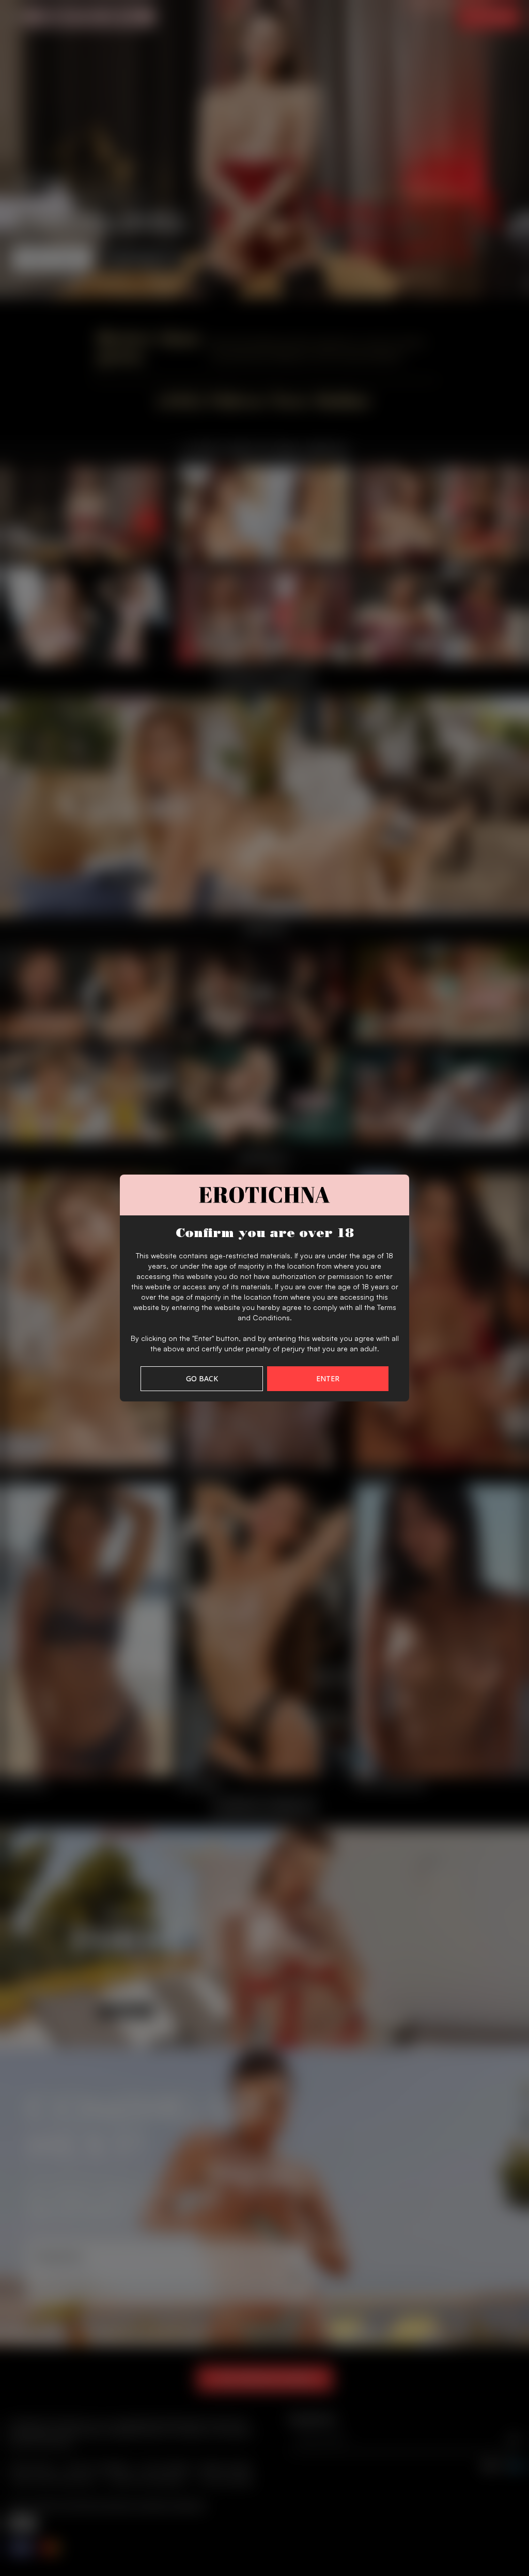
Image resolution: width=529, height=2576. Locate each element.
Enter (328, 1378)
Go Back (202, 1378)
